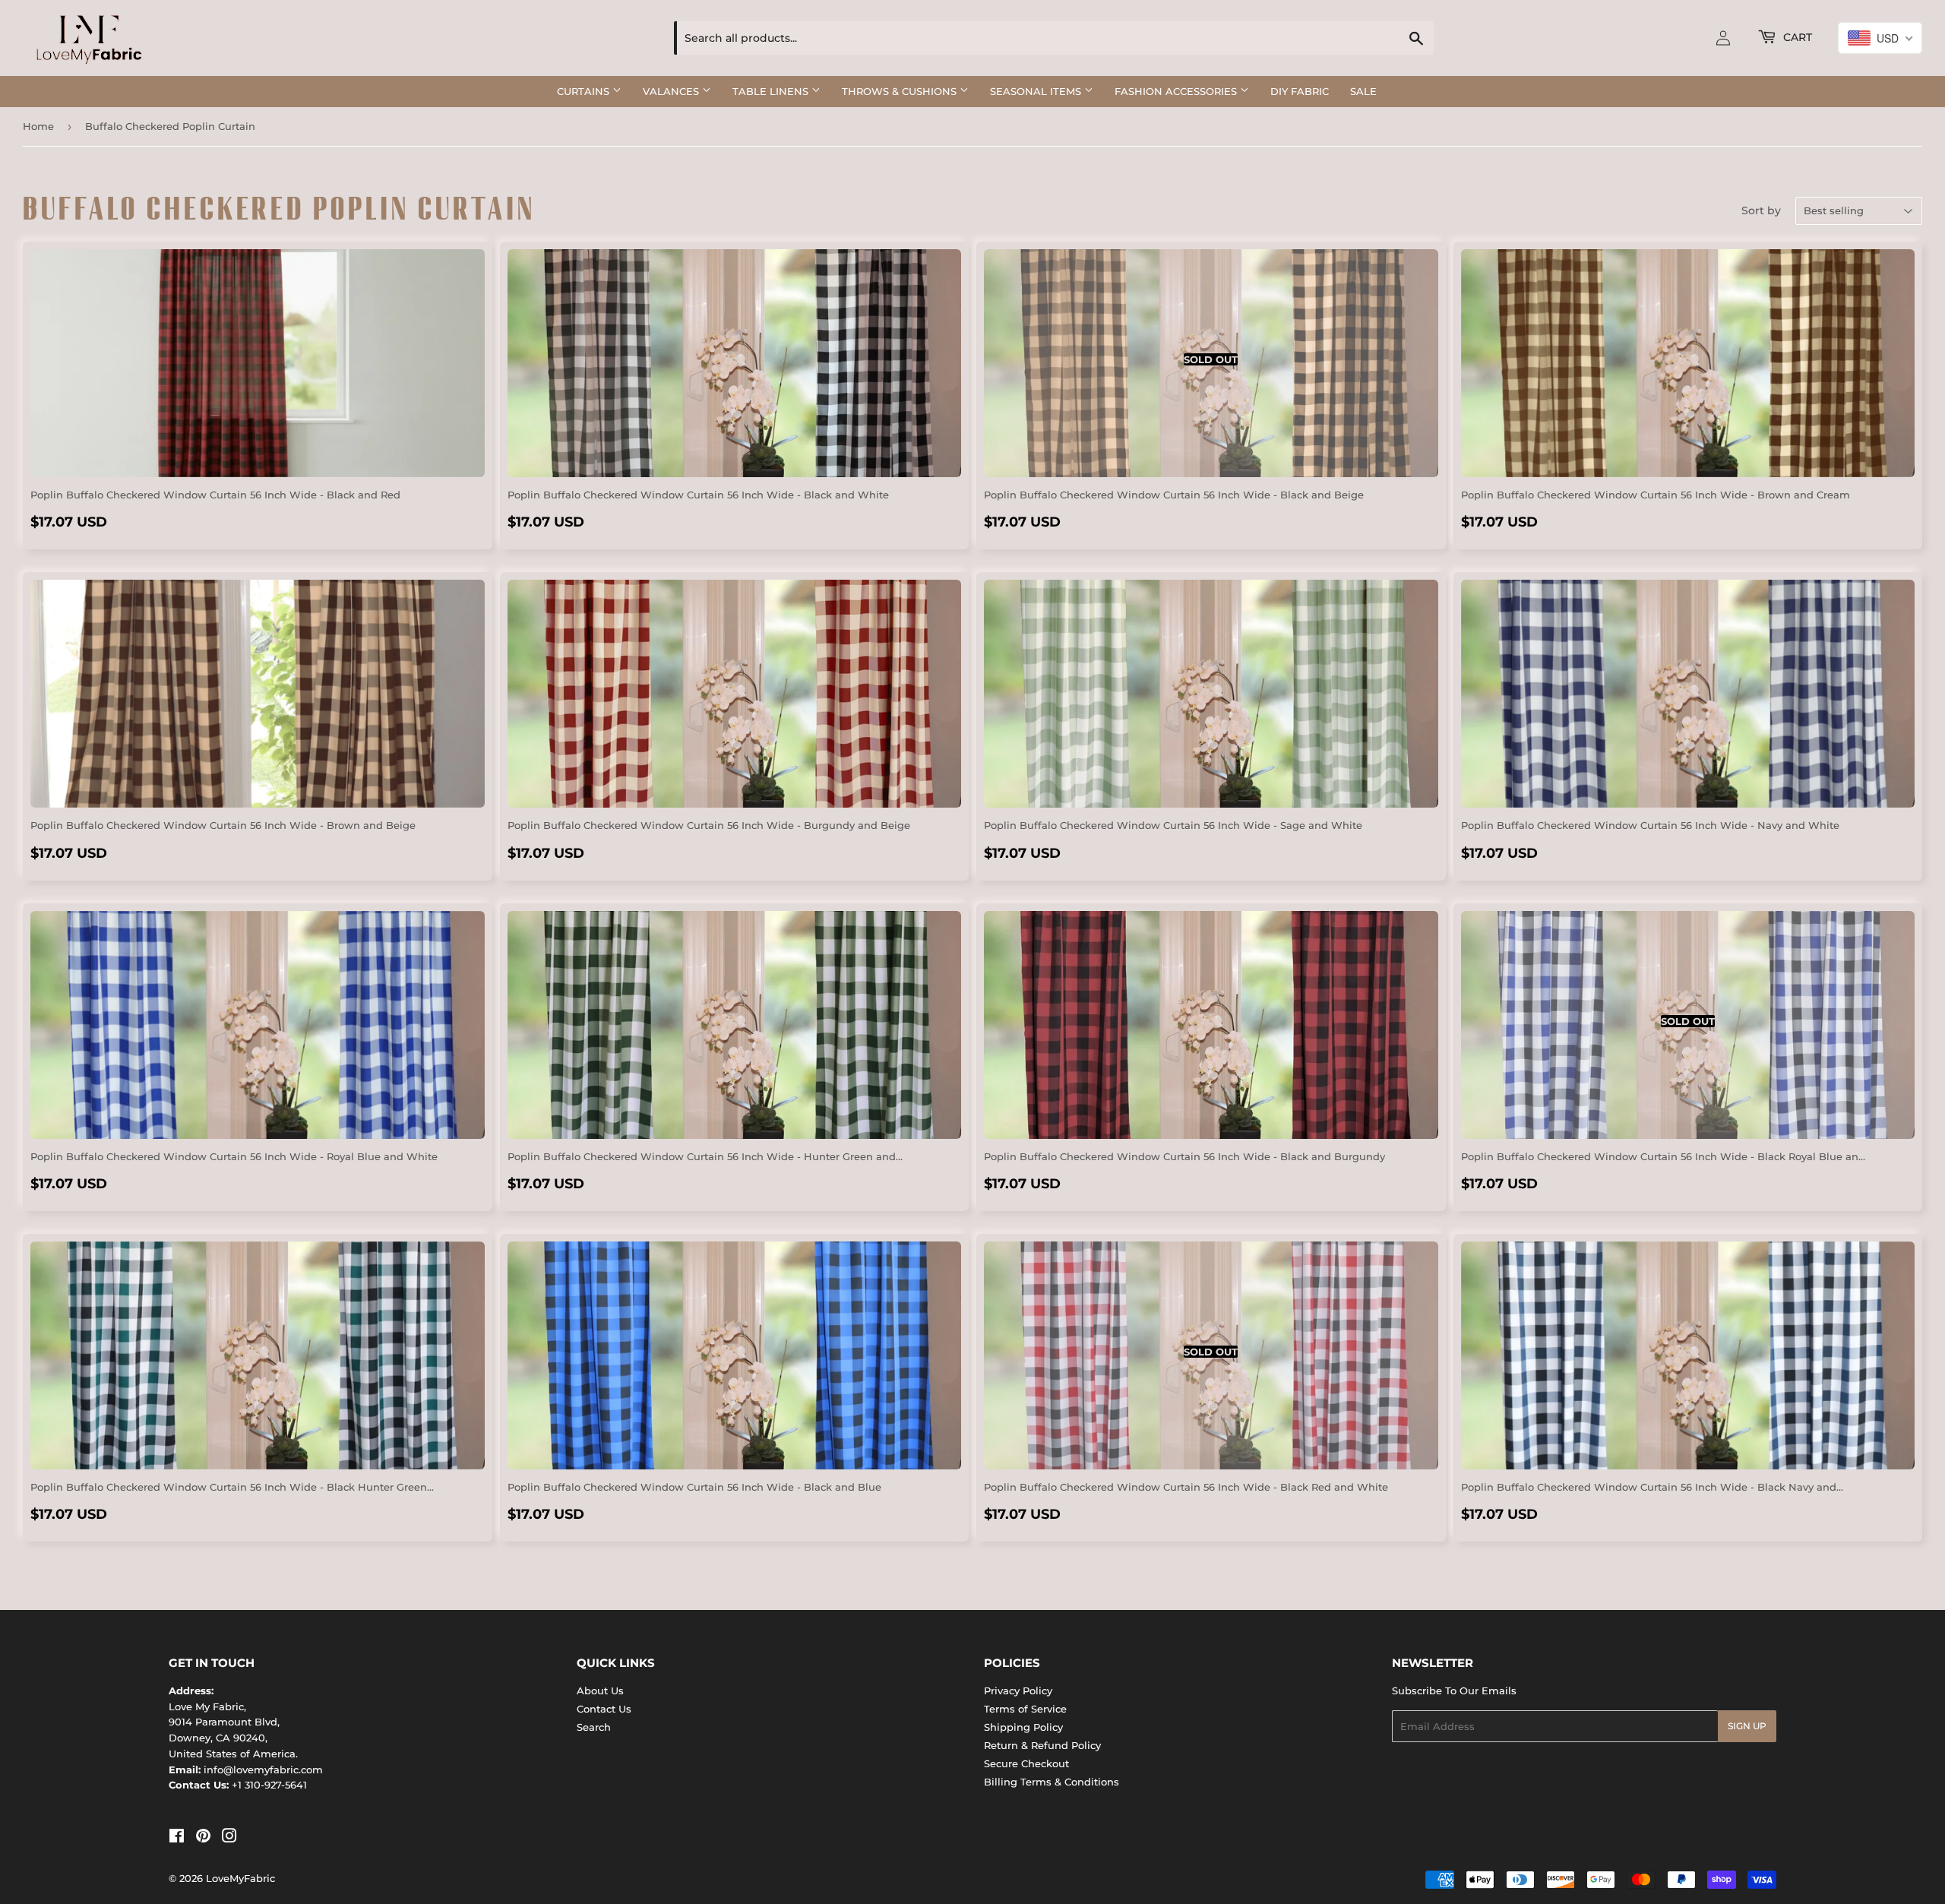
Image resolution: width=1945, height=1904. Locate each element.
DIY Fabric (1300, 91)
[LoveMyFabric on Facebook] (177, 1838)
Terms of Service (1025, 1709)
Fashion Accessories (1177, 91)
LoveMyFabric (240, 1878)
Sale (1363, 91)
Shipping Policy (1023, 1727)
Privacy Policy (1018, 1691)
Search (594, 1727)
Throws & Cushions (901, 91)
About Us (600, 1691)
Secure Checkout (1026, 1763)
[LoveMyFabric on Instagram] (229, 1838)
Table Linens (772, 91)
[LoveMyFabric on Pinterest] (203, 1838)
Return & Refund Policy (1042, 1745)
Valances (672, 91)
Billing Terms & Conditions (1052, 1782)
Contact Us (604, 1709)
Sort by (1761, 210)
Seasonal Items (1037, 91)
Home (38, 126)
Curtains (585, 91)
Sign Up (1747, 1726)
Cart (1796, 37)
